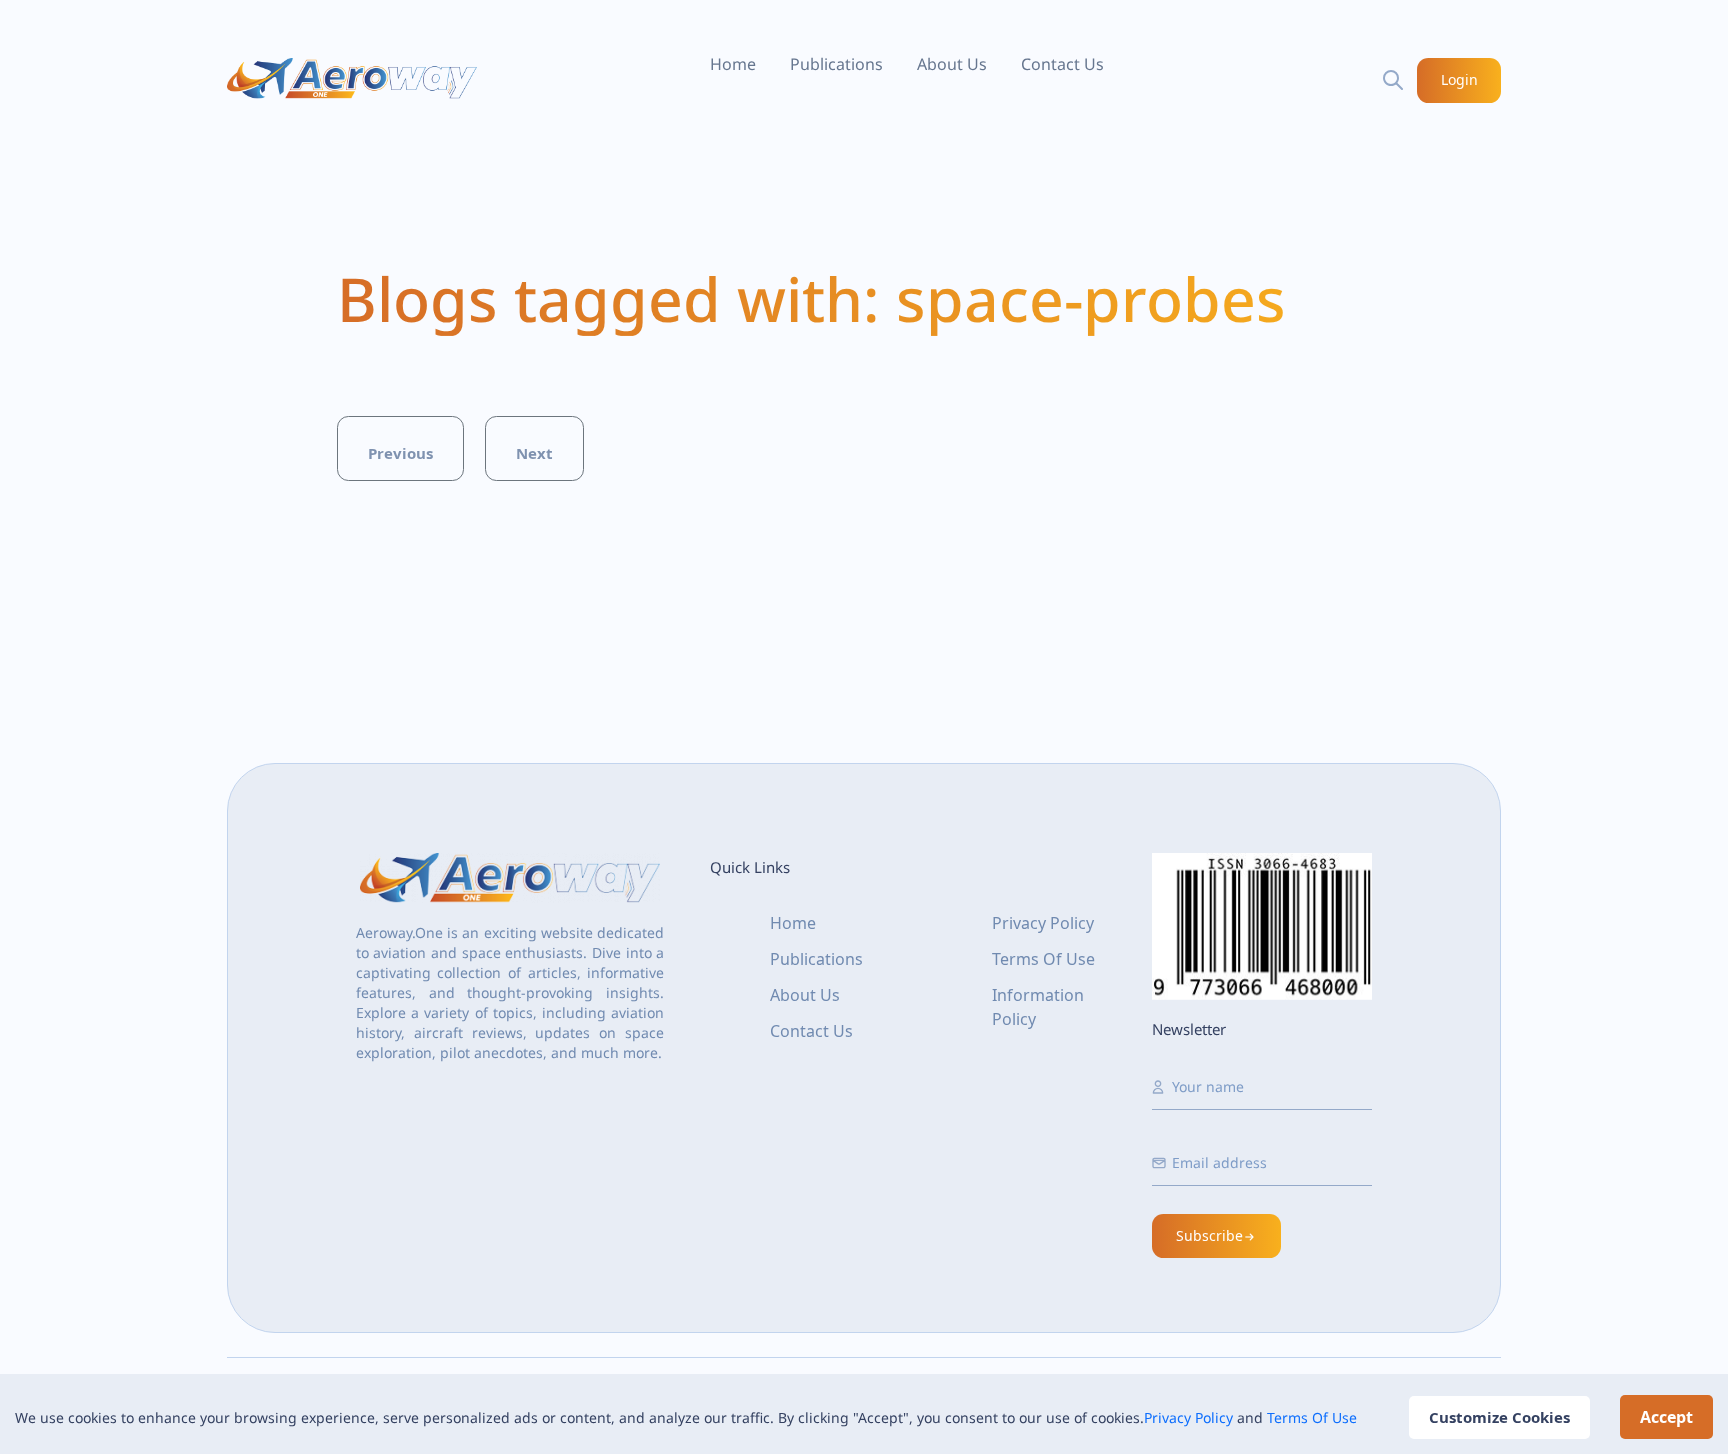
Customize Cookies (1499, 1417)
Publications (836, 64)
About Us (952, 64)
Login (1459, 79)
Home (733, 64)
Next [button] (534, 453)
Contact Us (1062, 64)
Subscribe (1209, 1235)
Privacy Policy (1188, 1417)
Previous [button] (400, 453)
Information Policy (1038, 1007)
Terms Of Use (1312, 1417)
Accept (1666, 1417)
